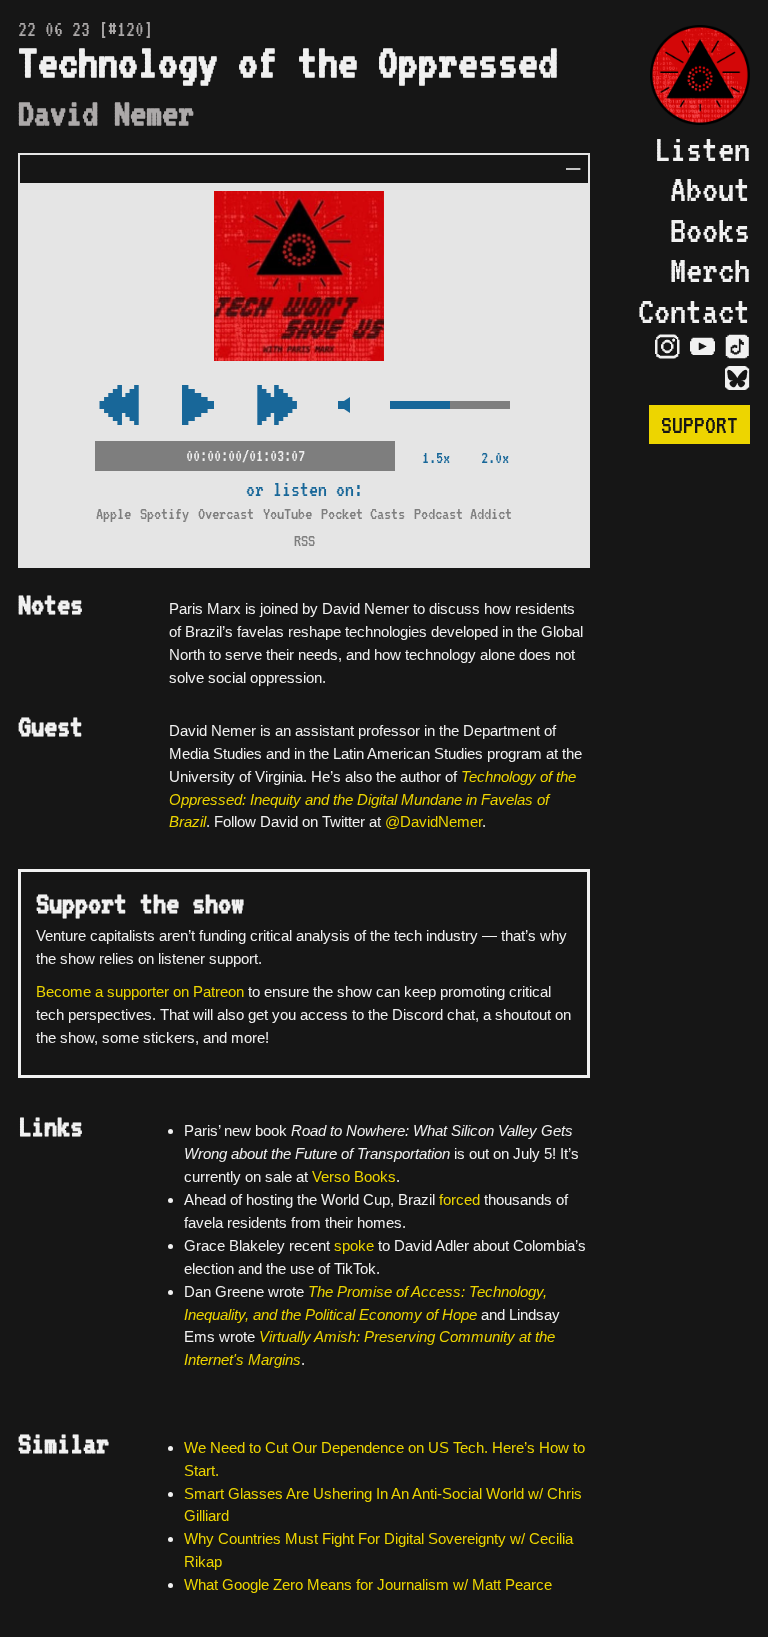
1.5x (436, 457)
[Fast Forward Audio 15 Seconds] (119, 406)
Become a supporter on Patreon (140, 991)
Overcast (226, 513)
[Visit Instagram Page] (667, 347)
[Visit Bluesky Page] (737, 379)
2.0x (495, 457)
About (710, 189)
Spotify (164, 513)
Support (699, 424)
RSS (304, 540)
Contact (694, 311)
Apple (113, 513)
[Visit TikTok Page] (737, 347)
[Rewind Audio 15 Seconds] (277, 406)
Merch (710, 270)
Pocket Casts (363, 513)
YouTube (287, 513)
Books (710, 230)
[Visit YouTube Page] (702, 347)
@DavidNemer (433, 821)
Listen (702, 149)
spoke (354, 1245)
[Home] (690, 77)
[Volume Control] (450, 406)
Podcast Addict (463, 513)
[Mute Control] (343, 406)
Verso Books (354, 1176)
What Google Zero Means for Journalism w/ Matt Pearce (368, 1584)
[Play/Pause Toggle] (198, 406)
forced (459, 1199)
